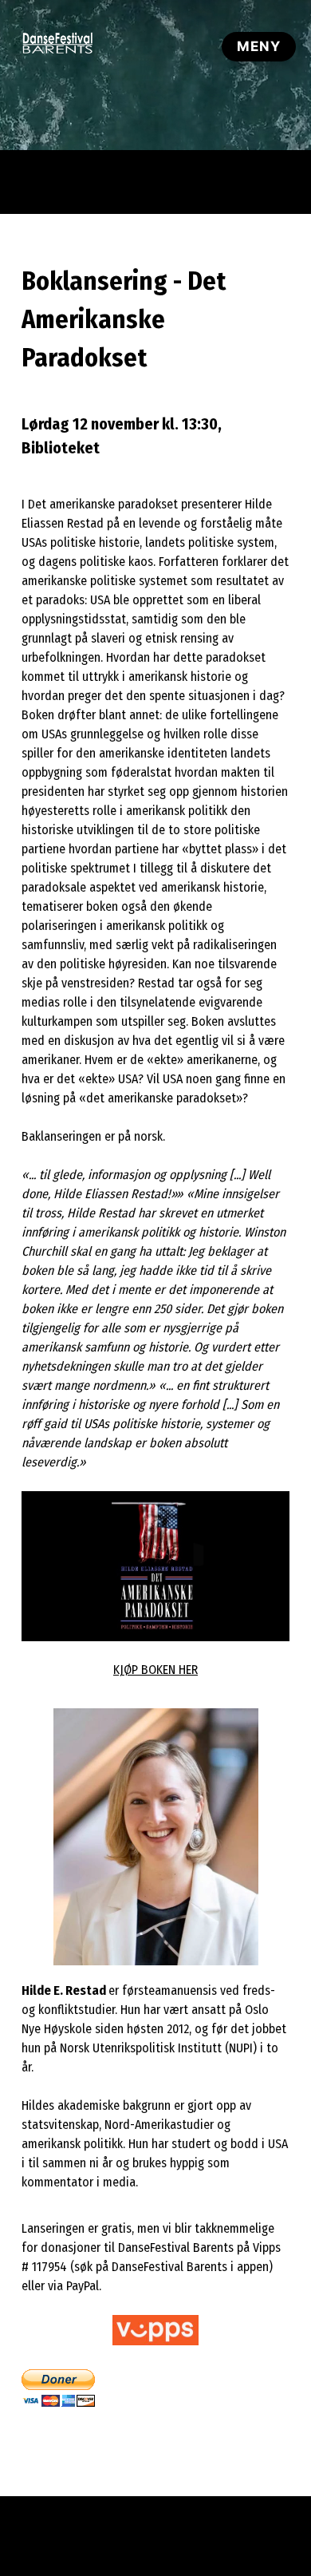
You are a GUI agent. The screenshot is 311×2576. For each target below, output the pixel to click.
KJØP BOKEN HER (155, 1670)
